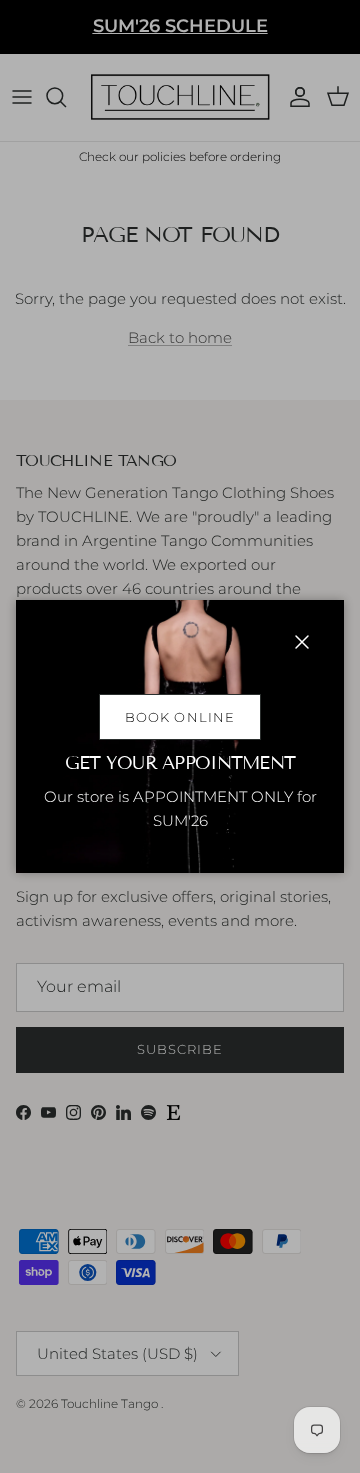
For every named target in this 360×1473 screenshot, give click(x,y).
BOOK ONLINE (179, 717)
